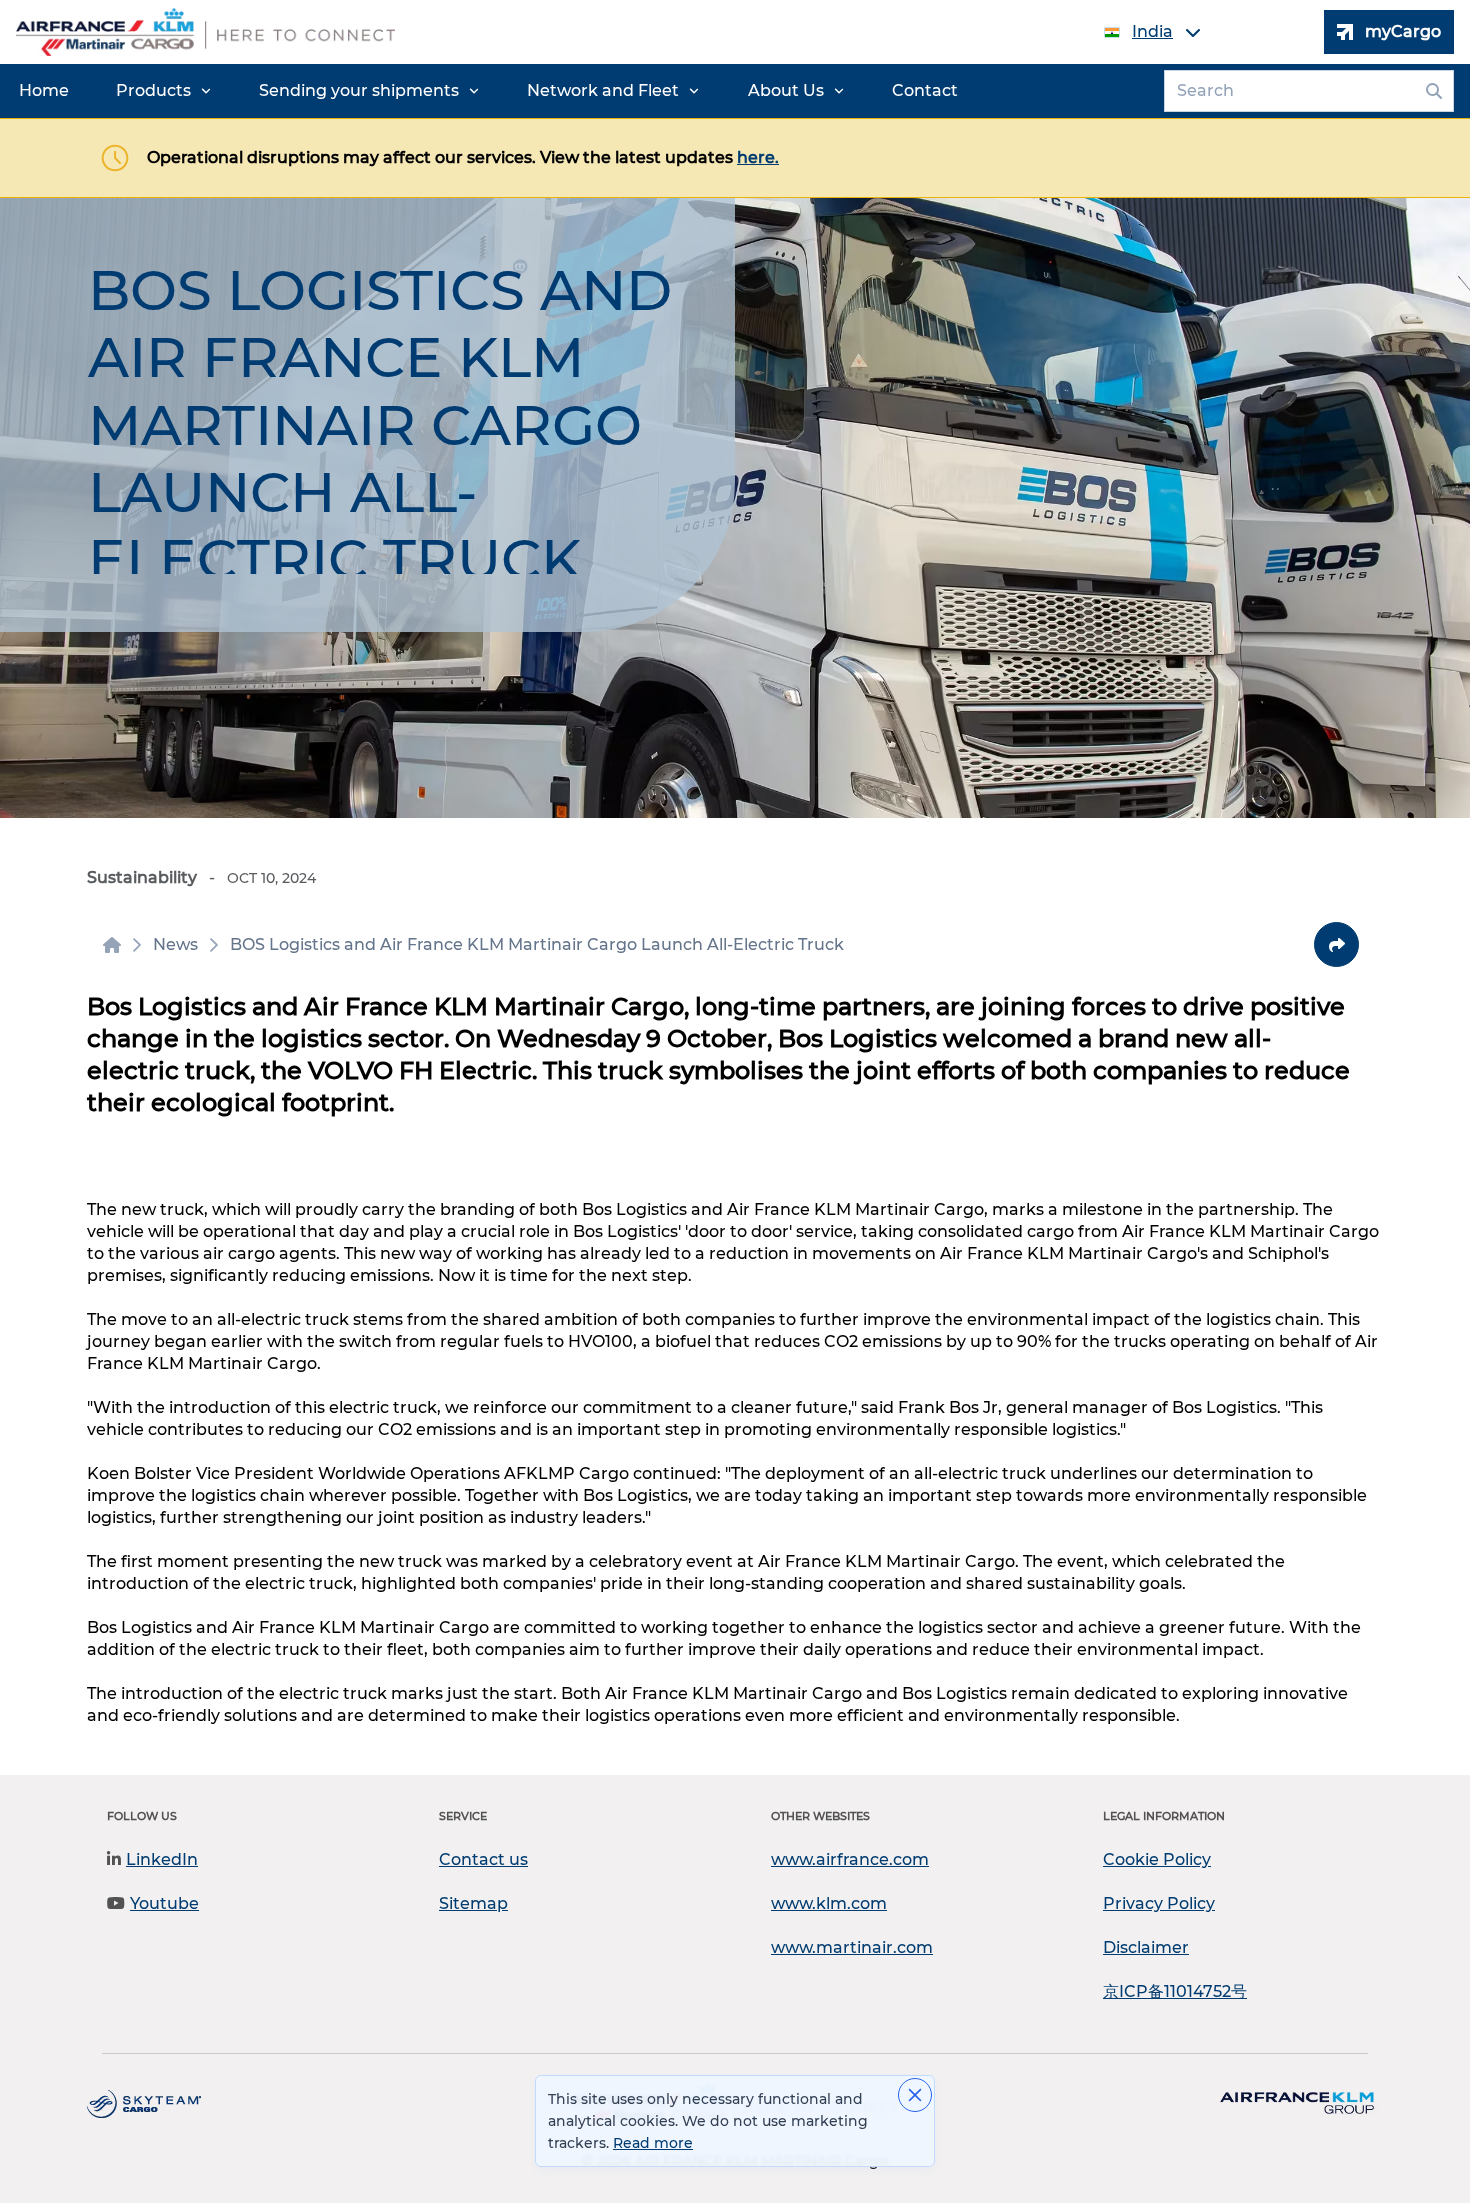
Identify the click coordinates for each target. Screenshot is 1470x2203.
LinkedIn (162, 1859)
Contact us (483, 1859)
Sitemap (473, 1903)
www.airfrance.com (850, 1859)
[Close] (915, 2095)
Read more (653, 2143)
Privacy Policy (1159, 1903)
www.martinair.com (852, 1947)
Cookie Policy (1157, 1859)
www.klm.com (829, 1903)
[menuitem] (44, 91)
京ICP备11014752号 (1175, 1991)
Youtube (164, 1903)
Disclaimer (1146, 1947)
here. (758, 157)
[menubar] (488, 91)
